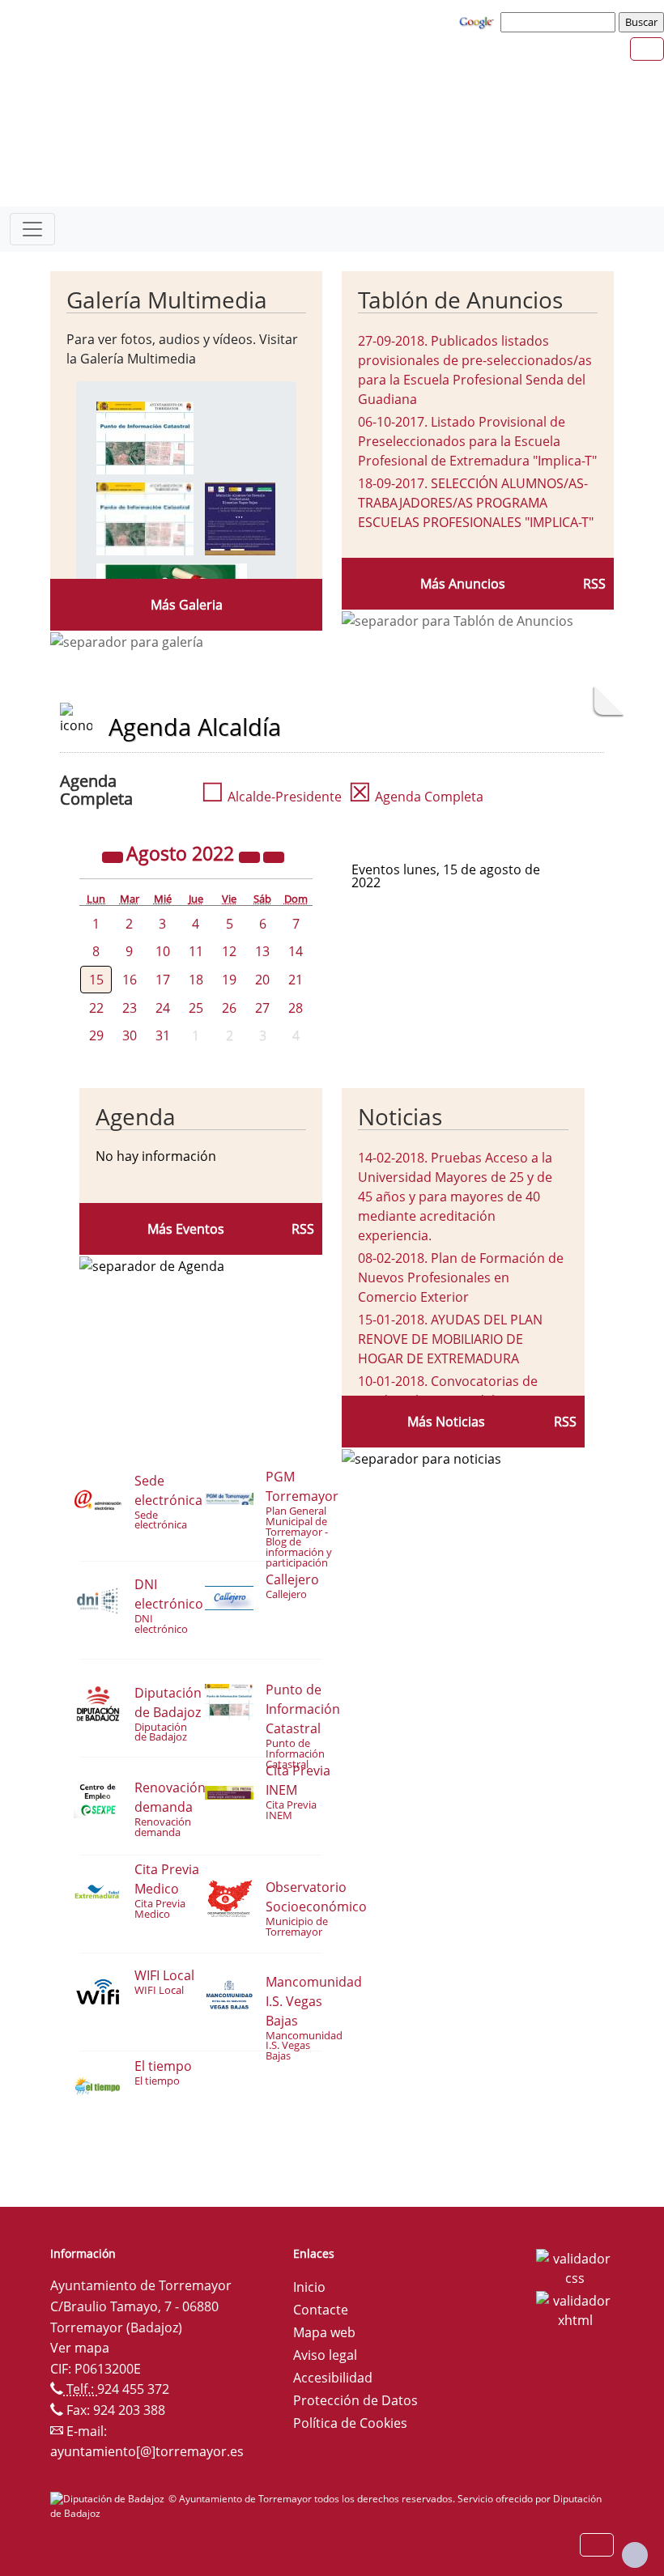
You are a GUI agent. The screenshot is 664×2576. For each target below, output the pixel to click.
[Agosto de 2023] (251, 856)
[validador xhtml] (575, 2309)
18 (196, 980)
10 (163, 951)
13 (262, 951)
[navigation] (560, 22)
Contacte (321, 2310)
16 (130, 980)
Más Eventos (186, 1229)
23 (130, 1008)
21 (296, 980)
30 (130, 1035)
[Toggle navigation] (32, 229)
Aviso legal (325, 2355)
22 (96, 1008)
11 (196, 951)
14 (296, 951)
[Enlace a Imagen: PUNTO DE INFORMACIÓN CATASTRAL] (145, 436)
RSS (594, 584)
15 (96, 980)
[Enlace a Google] (479, 21)
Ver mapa (80, 2348)
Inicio (309, 2287)
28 (296, 1008)
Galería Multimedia (167, 300)
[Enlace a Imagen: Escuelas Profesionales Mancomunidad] (240, 517)
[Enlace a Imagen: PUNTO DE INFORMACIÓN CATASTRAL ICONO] (145, 517)
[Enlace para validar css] (575, 2267)
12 (229, 951)
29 (96, 1035)
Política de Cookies (350, 2423)
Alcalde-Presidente (271, 797)
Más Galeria (187, 605)
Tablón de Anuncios (460, 300)
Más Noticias (446, 1422)
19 (229, 980)
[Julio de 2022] (114, 856)
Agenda (136, 1116)
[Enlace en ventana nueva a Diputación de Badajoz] (109, 2499)
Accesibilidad (333, 2378)
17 (163, 980)
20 (262, 980)
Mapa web (324, 2332)
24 (163, 1008)
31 (163, 1035)
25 (196, 1008)
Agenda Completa (416, 797)
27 (262, 1008)
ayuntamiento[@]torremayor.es (147, 2451)
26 (229, 1008)
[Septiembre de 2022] (274, 856)
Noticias (400, 1116)
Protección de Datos (355, 2400)
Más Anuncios (463, 584)
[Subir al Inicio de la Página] (635, 2555)
